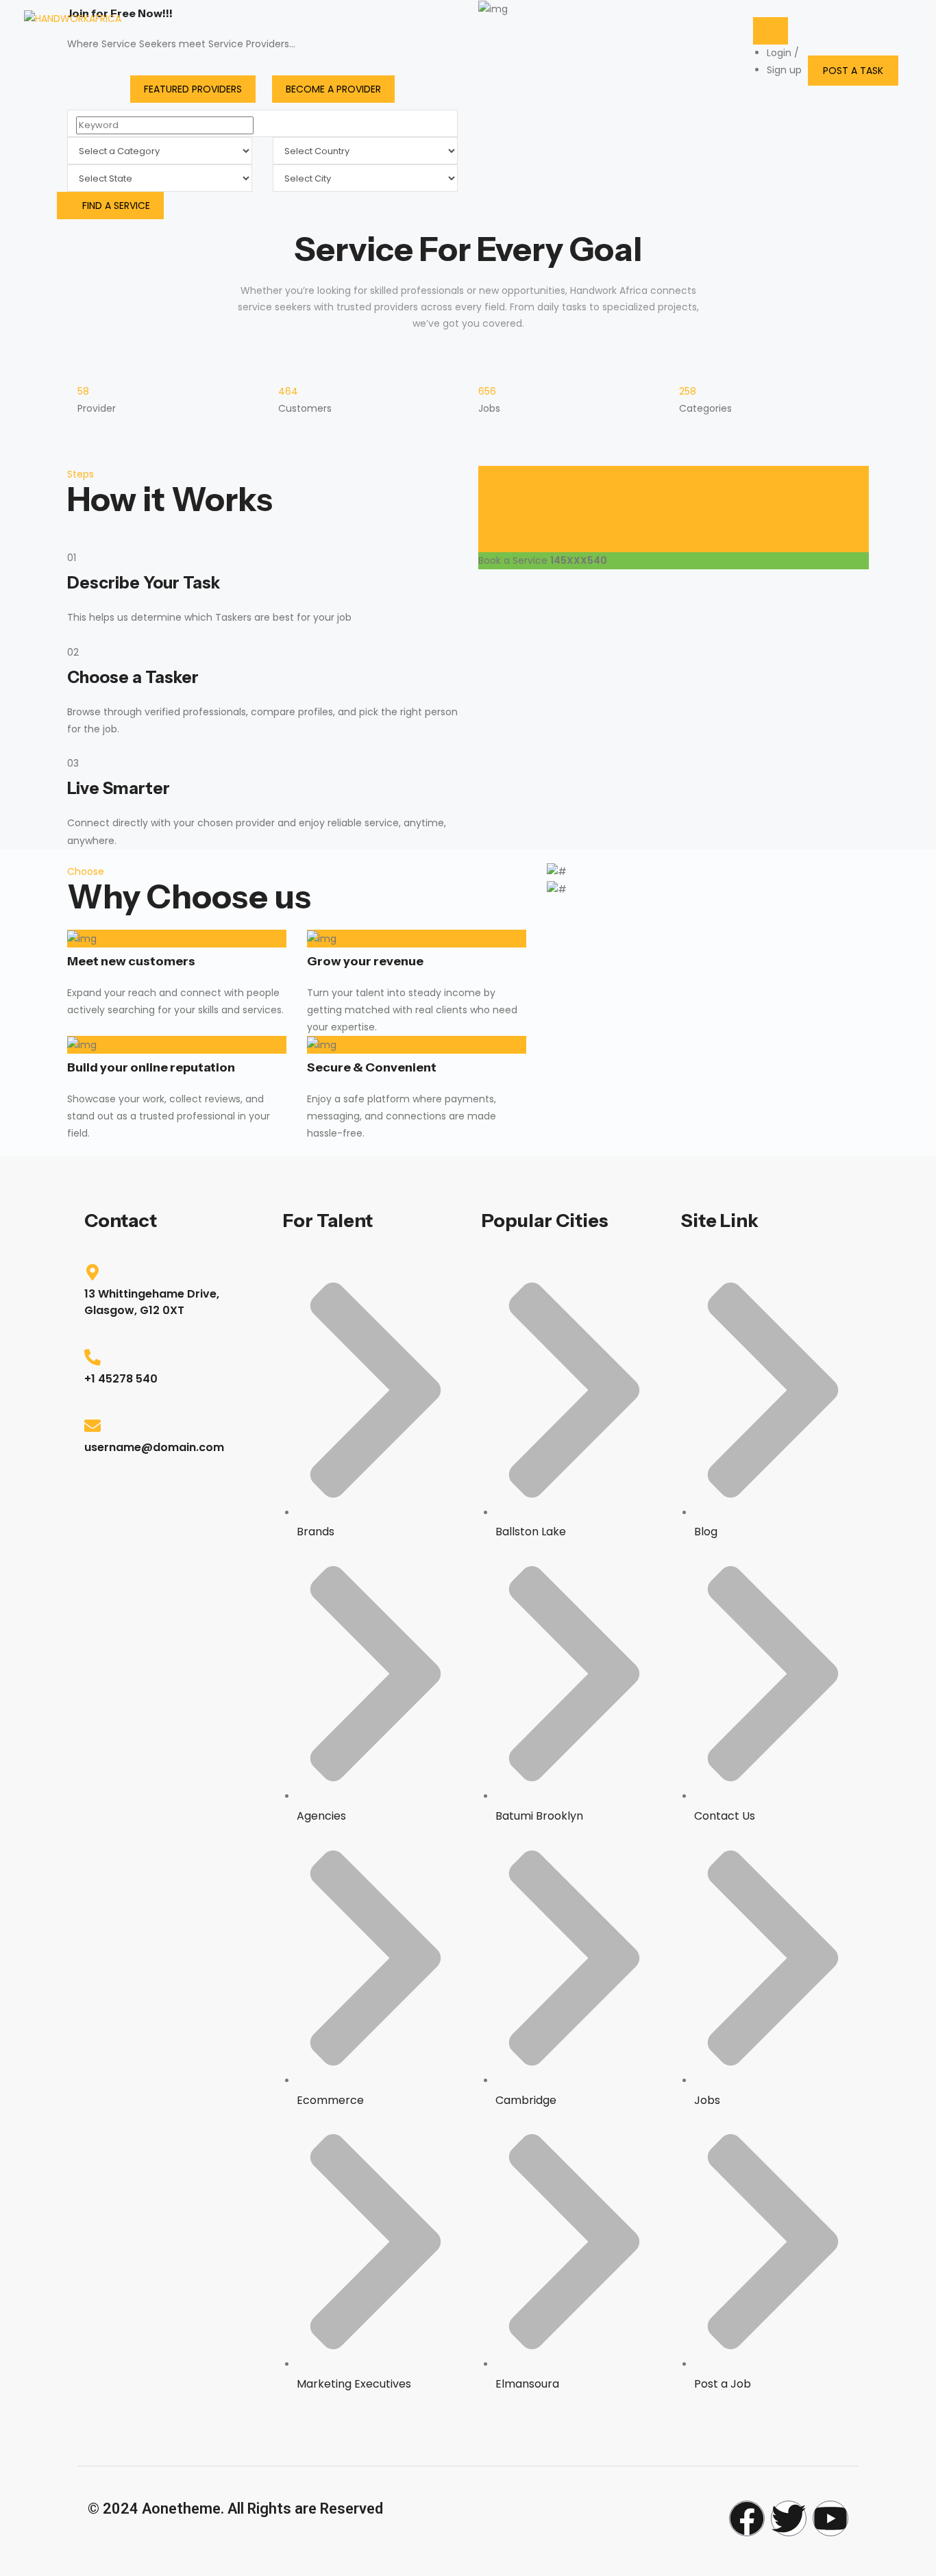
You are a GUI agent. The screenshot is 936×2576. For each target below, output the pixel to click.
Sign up (784, 70)
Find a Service (116, 206)
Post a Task (853, 71)
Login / (783, 53)
